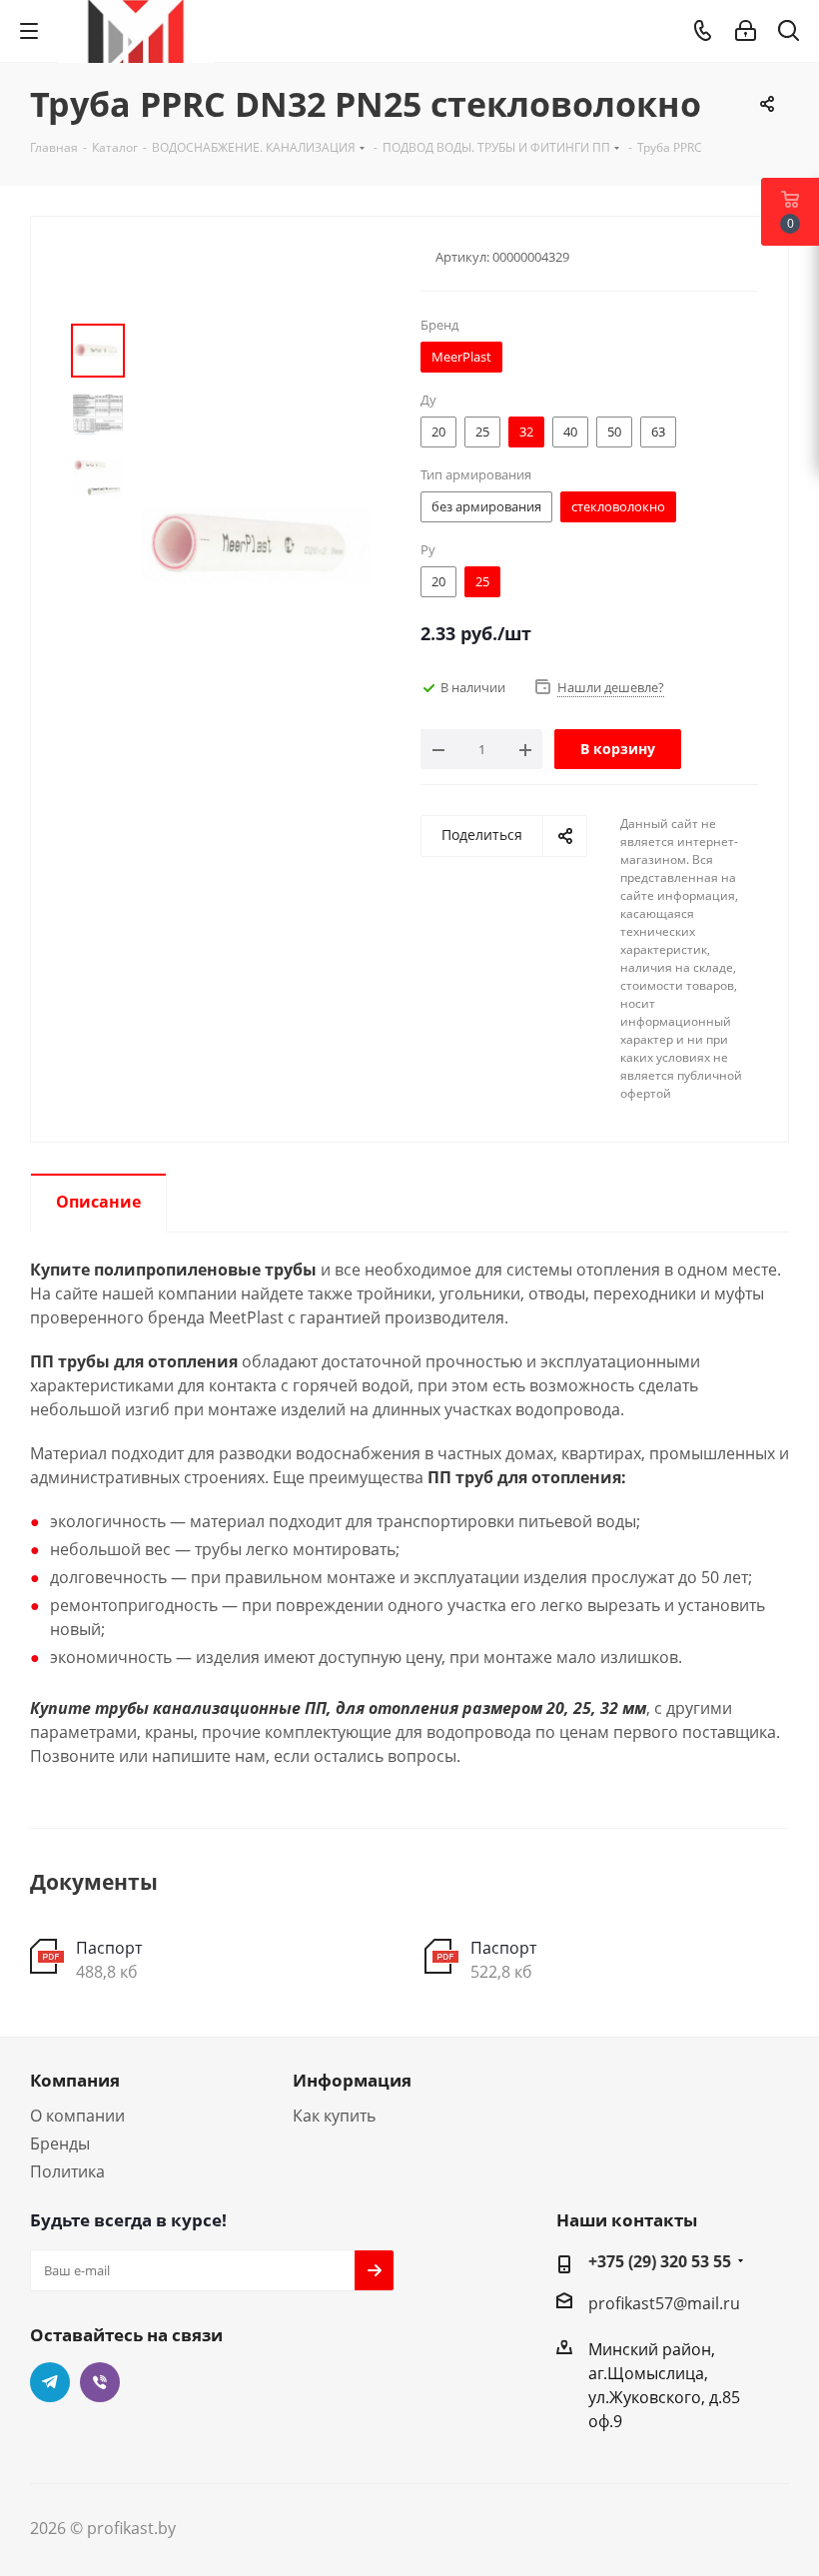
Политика (67, 2171)
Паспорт (109, 1948)
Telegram (50, 2382)
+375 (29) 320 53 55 (660, 2261)
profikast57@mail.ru (664, 2303)
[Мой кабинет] (746, 31)
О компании (77, 2116)
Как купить (334, 2116)
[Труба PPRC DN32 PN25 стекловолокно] (256, 544)
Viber (100, 2382)
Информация (352, 2080)
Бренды (60, 2144)
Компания (75, 2080)
